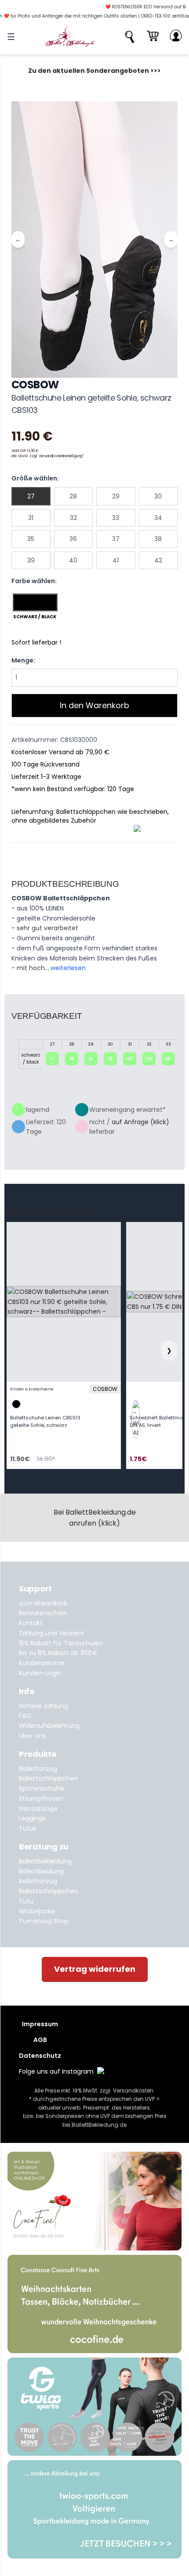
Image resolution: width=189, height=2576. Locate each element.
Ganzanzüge (38, 1809)
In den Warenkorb (94, 705)
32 (73, 518)
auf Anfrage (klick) (140, 1122)
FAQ (25, 1716)
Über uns (32, 1736)
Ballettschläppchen (49, 1778)
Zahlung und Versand (51, 1633)
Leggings (32, 1818)
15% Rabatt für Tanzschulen (61, 1643)
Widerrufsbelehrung (49, 1726)
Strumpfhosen (41, 1799)
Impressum (40, 2024)
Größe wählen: (35, 478)
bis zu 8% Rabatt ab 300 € (58, 1653)
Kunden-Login (40, 1673)
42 (158, 560)
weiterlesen (68, 968)
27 (31, 496)
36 (73, 539)
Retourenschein (43, 1613)
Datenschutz (40, 2056)
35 (31, 539)
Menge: (23, 660)
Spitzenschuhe (42, 1788)
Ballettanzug (38, 1769)
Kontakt (31, 1623)
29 (116, 496)
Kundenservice (42, 1663)
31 (31, 518)
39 (31, 560)
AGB (40, 2040)
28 (73, 496)
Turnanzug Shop (44, 1921)
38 (158, 539)
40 (73, 560)
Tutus (28, 1828)
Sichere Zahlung (44, 1706)
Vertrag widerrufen (95, 1969)
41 (116, 560)
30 (158, 496)
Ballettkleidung (41, 1871)
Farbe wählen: (34, 581)
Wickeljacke (37, 1911)
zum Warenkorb (43, 1603)
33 (116, 518)
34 (158, 518)
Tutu (26, 1901)
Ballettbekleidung (45, 1861)
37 (116, 539)
